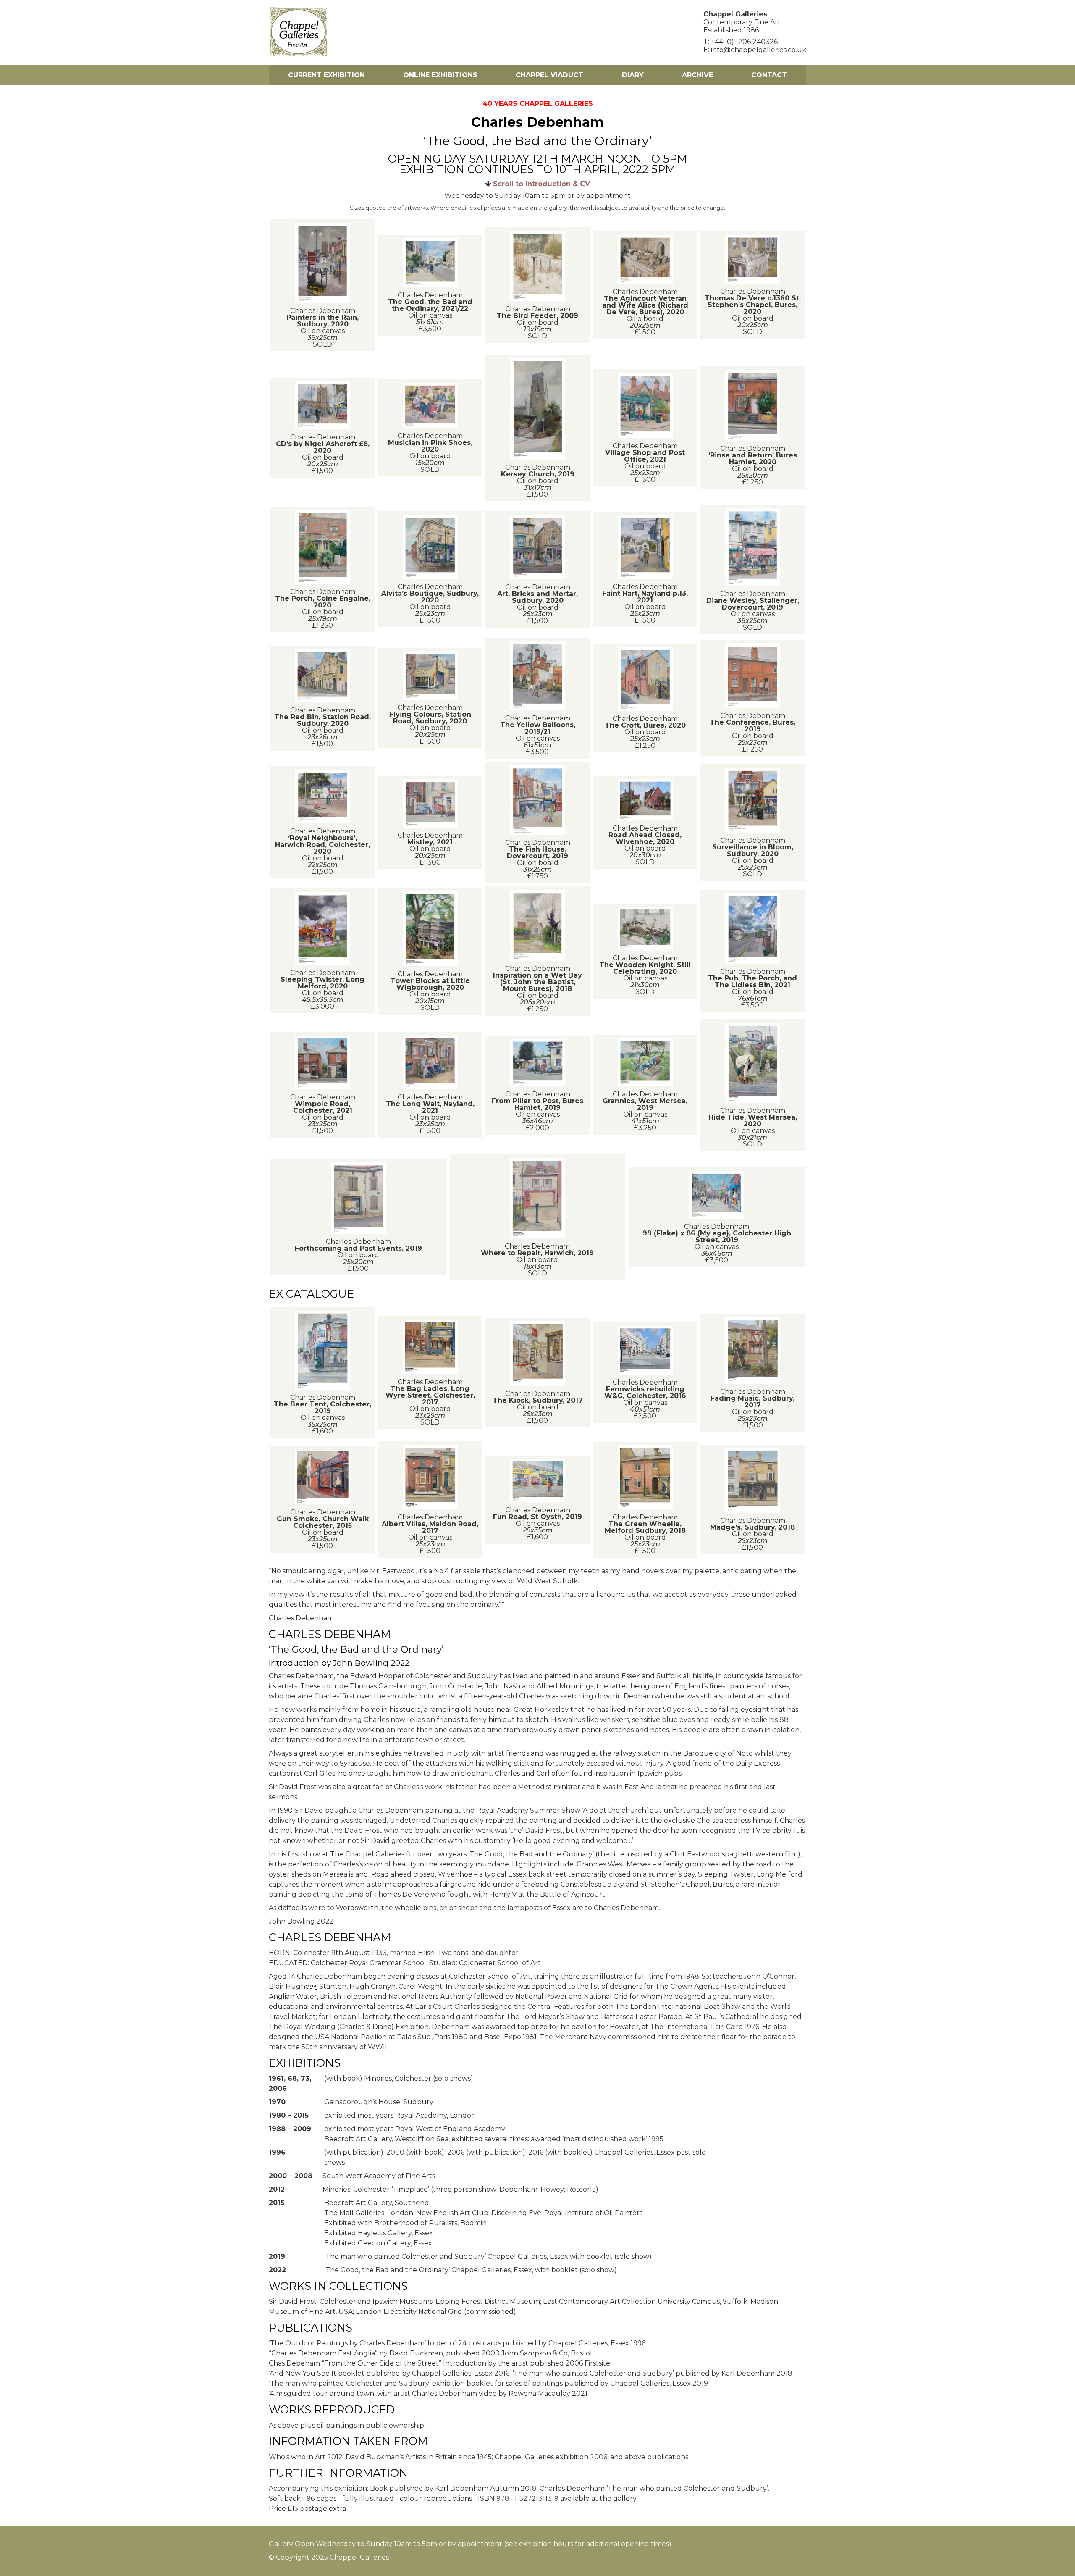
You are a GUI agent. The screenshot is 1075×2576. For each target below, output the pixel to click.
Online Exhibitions (440, 75)
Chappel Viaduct (549, 75)
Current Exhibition (326, 75)
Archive (697, 75)
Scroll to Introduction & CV (541, 184)
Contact (769, 75)
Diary (633, 75)
